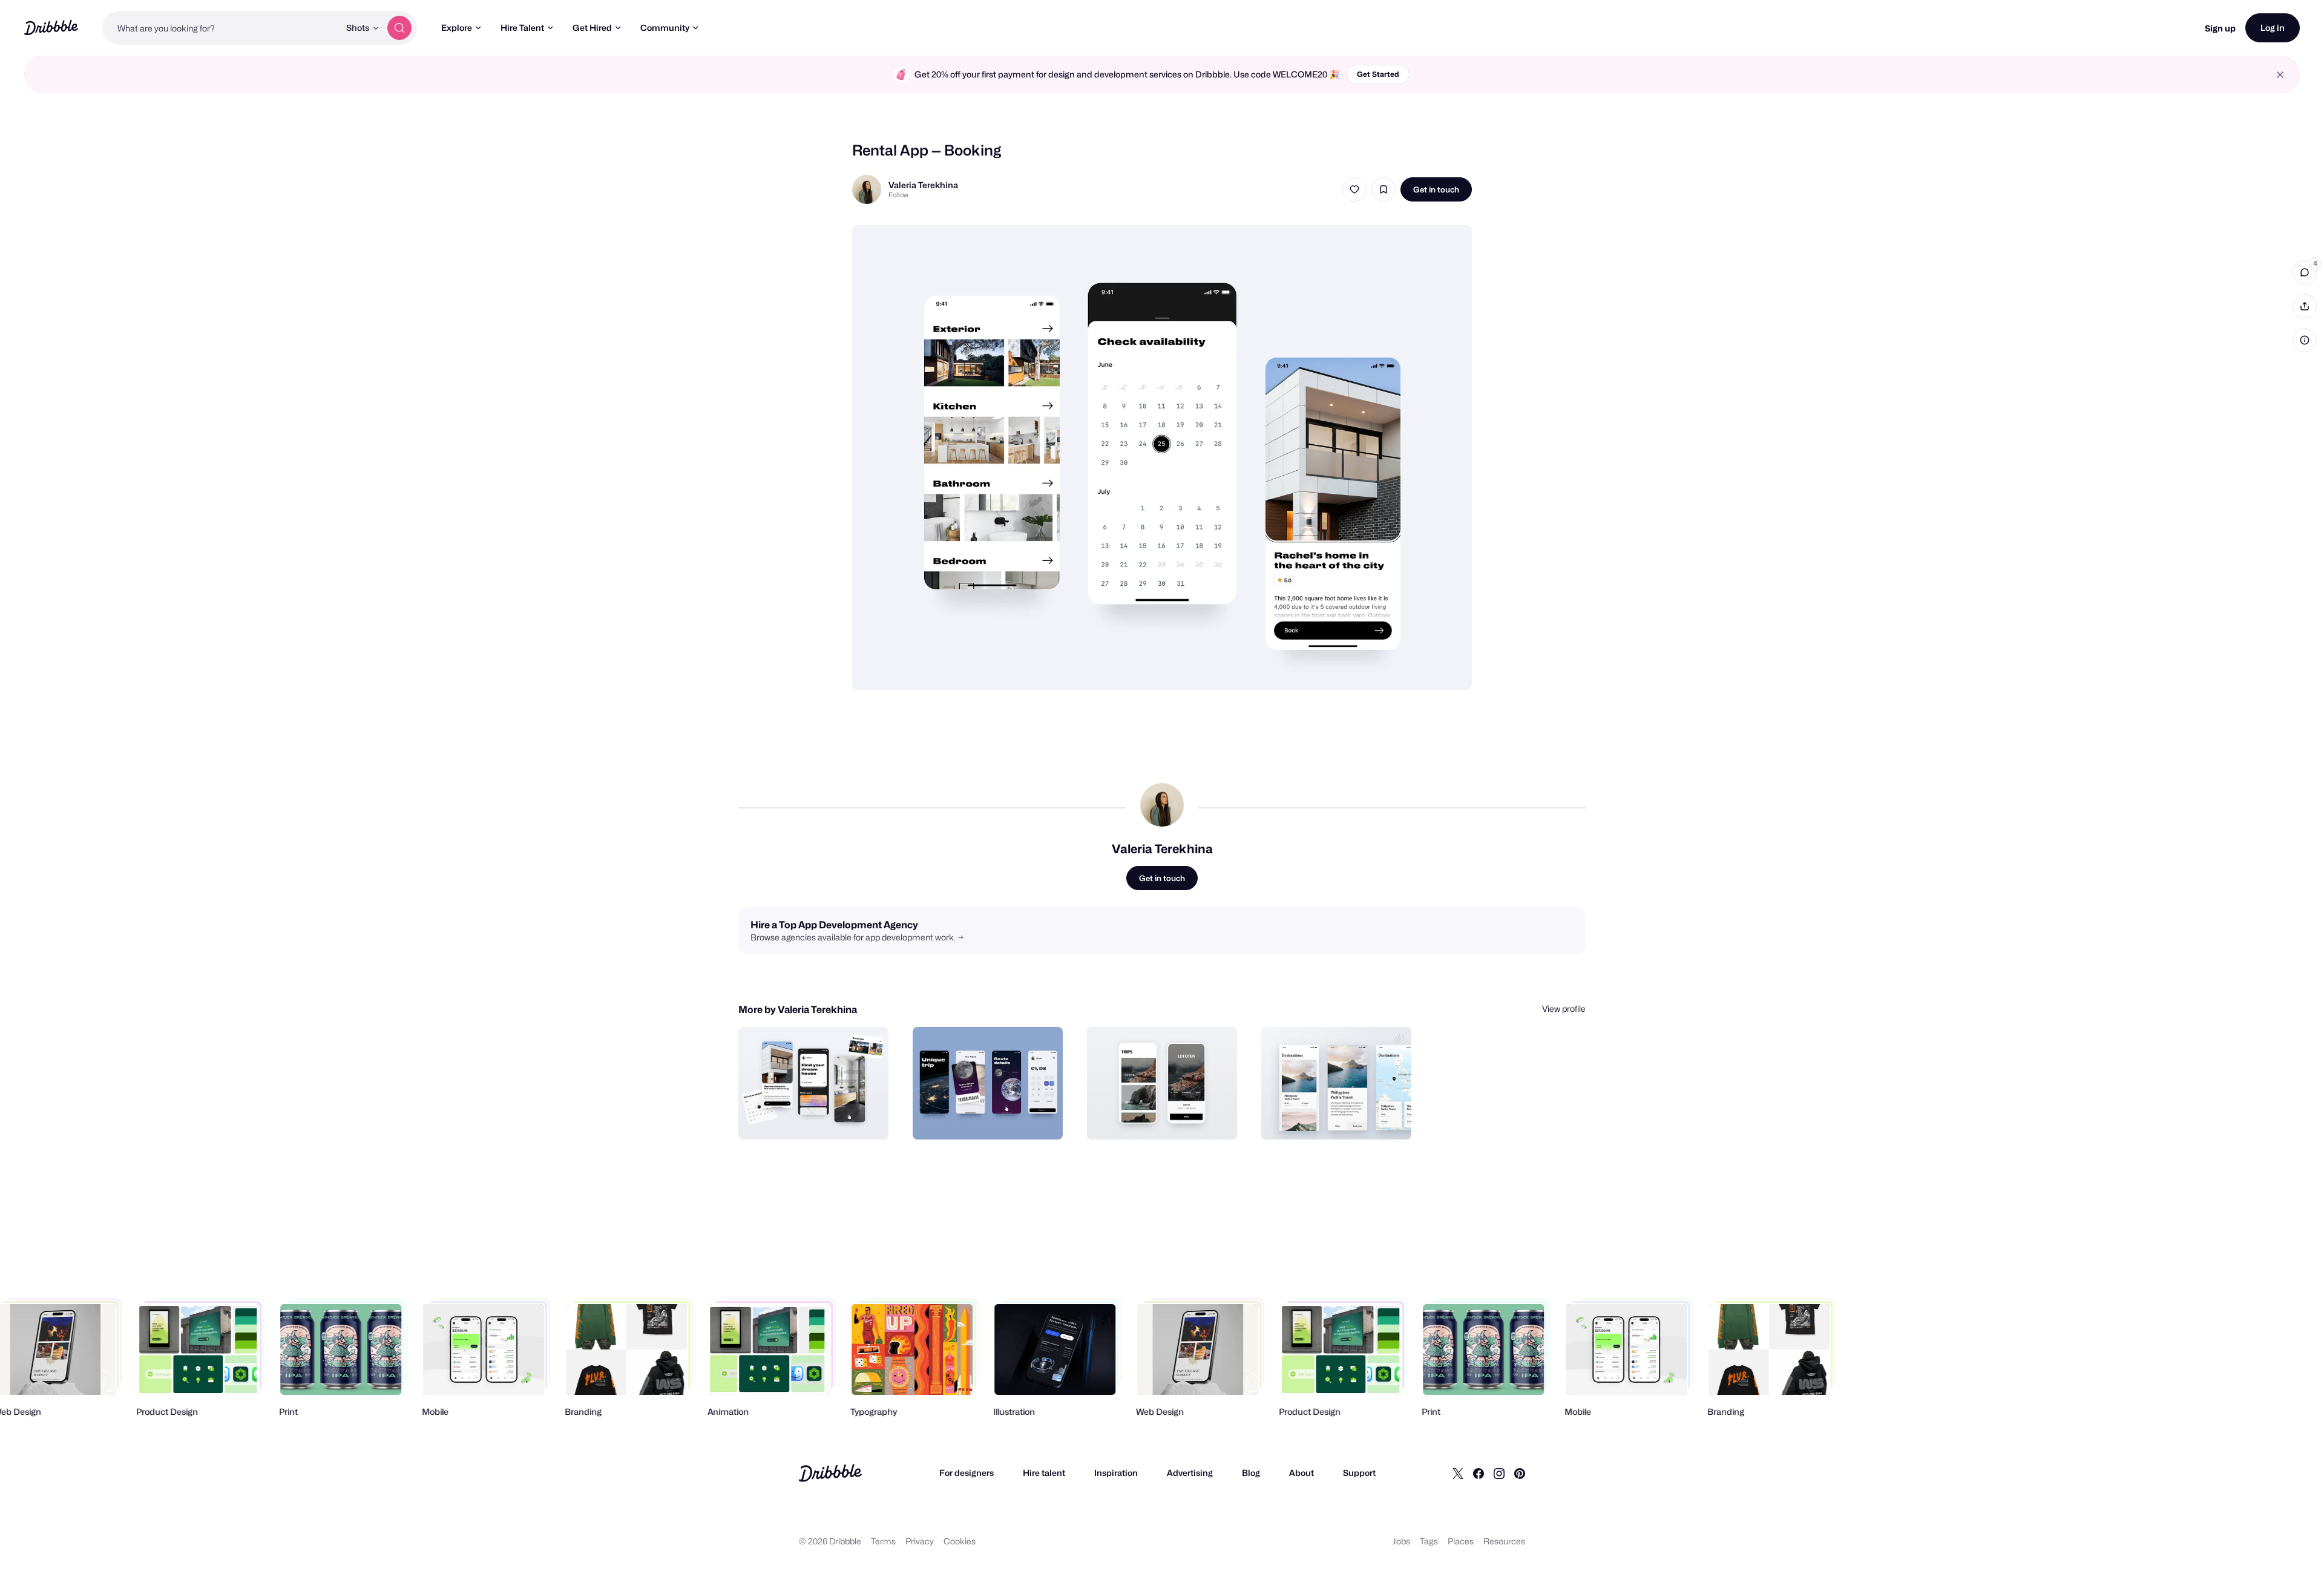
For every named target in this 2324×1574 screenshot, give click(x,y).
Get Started (1378, 74)
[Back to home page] (51, 28)
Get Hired (592, 28)
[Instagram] (1499, 1473)
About (1302, 1473)
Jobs (1401, 1541)
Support (1359, 1473)
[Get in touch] (818, 1117)
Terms (883, 1541)
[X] (1458, 1473)
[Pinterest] (1520, 1473)
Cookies (960, 1541)
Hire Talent (522, 28)
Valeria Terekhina (923, 185)
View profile (1564, 1008)
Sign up (2220, 28)
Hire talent (1044, 1473)
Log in (2273, 28)
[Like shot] (1354, 189)
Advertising (1190, 1473)
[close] (2280, 75)
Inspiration (1116, 1473)
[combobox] (221, 28)
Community (665, 28)
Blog (1251, 1473)
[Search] (399, 28)
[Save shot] (1384, 189)
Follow (898, 195)
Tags (1429, 1541)
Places (1461, 1541)
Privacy (920, 1541)
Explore (457, 28)
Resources (1504, 1541)
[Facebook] (1479, 1473)
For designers (967, 1473)
